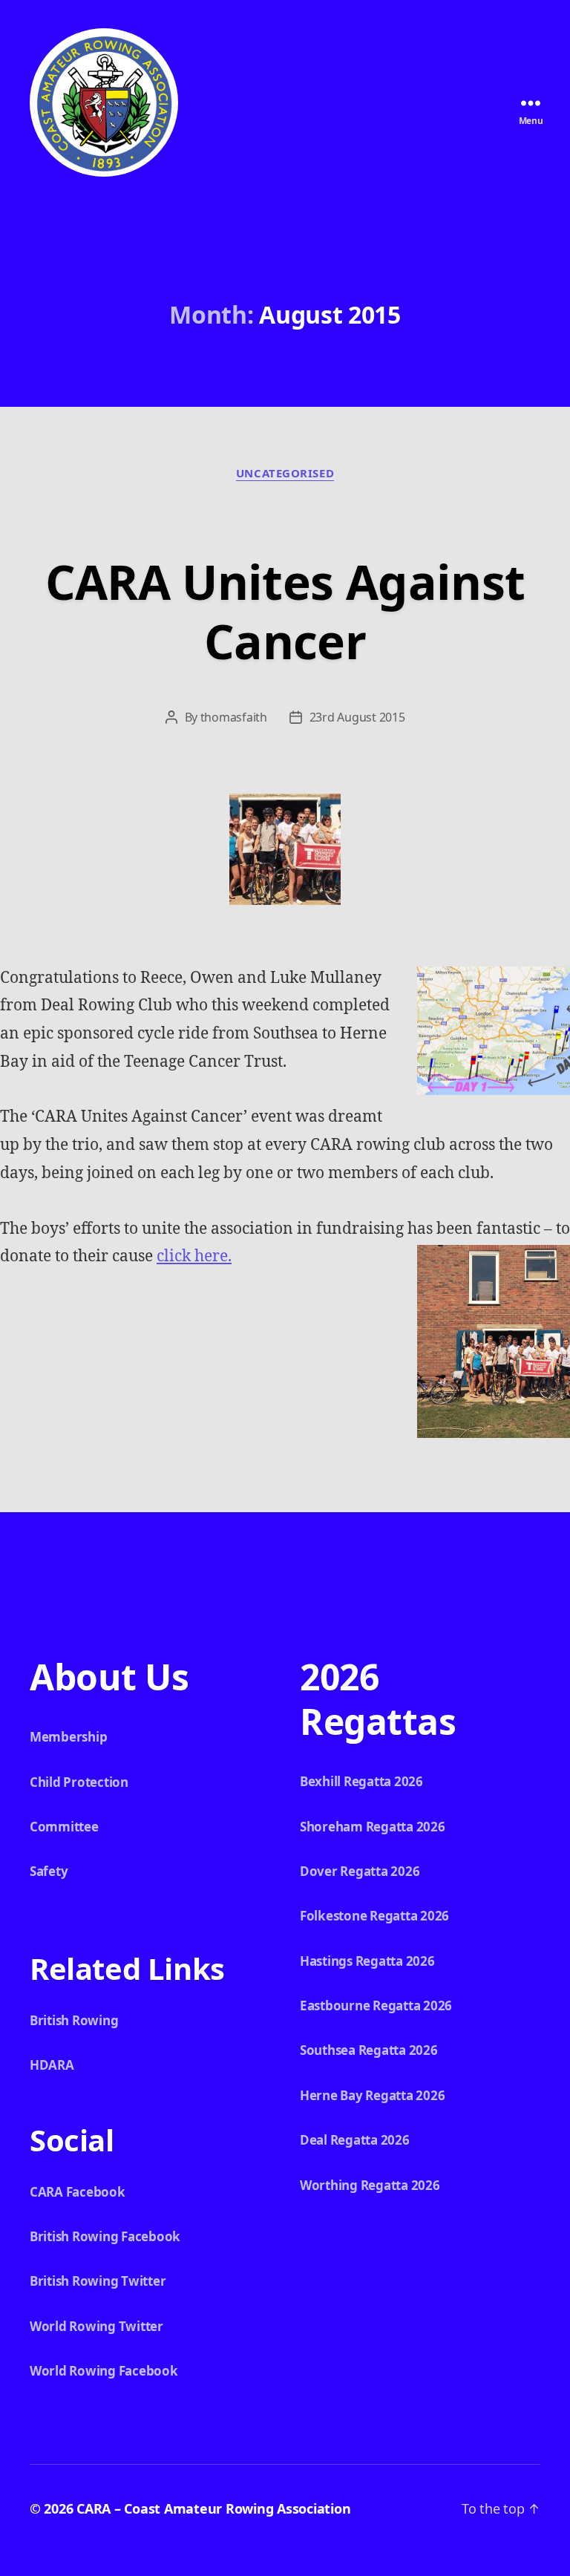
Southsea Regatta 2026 (369, 2050)
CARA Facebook (78, 2192)
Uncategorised (285, 473)
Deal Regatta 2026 (355, 2140)
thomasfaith (234, 717)
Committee (64, 1827)
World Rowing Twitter (96, 2326)
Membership (68, 1737)
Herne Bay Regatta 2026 (372, 2095)
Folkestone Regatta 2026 (374, 1916)
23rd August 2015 (357, 717)
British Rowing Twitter (98, 2281)
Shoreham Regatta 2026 (373, 1827)
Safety (49, 1871)
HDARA (52, 2065)
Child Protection (79, 1782)
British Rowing (74, 2020)
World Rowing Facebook (104, 2371)
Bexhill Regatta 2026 (361, 1781)
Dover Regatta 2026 (360, 1871)
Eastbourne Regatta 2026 (376, 2005)
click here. (194, 1256)
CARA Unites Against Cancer (285, 611)
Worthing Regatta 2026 (370, 2185)
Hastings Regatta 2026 (367, 1961)
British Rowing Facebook (105, 2236)
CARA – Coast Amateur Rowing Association (213, 2508)
